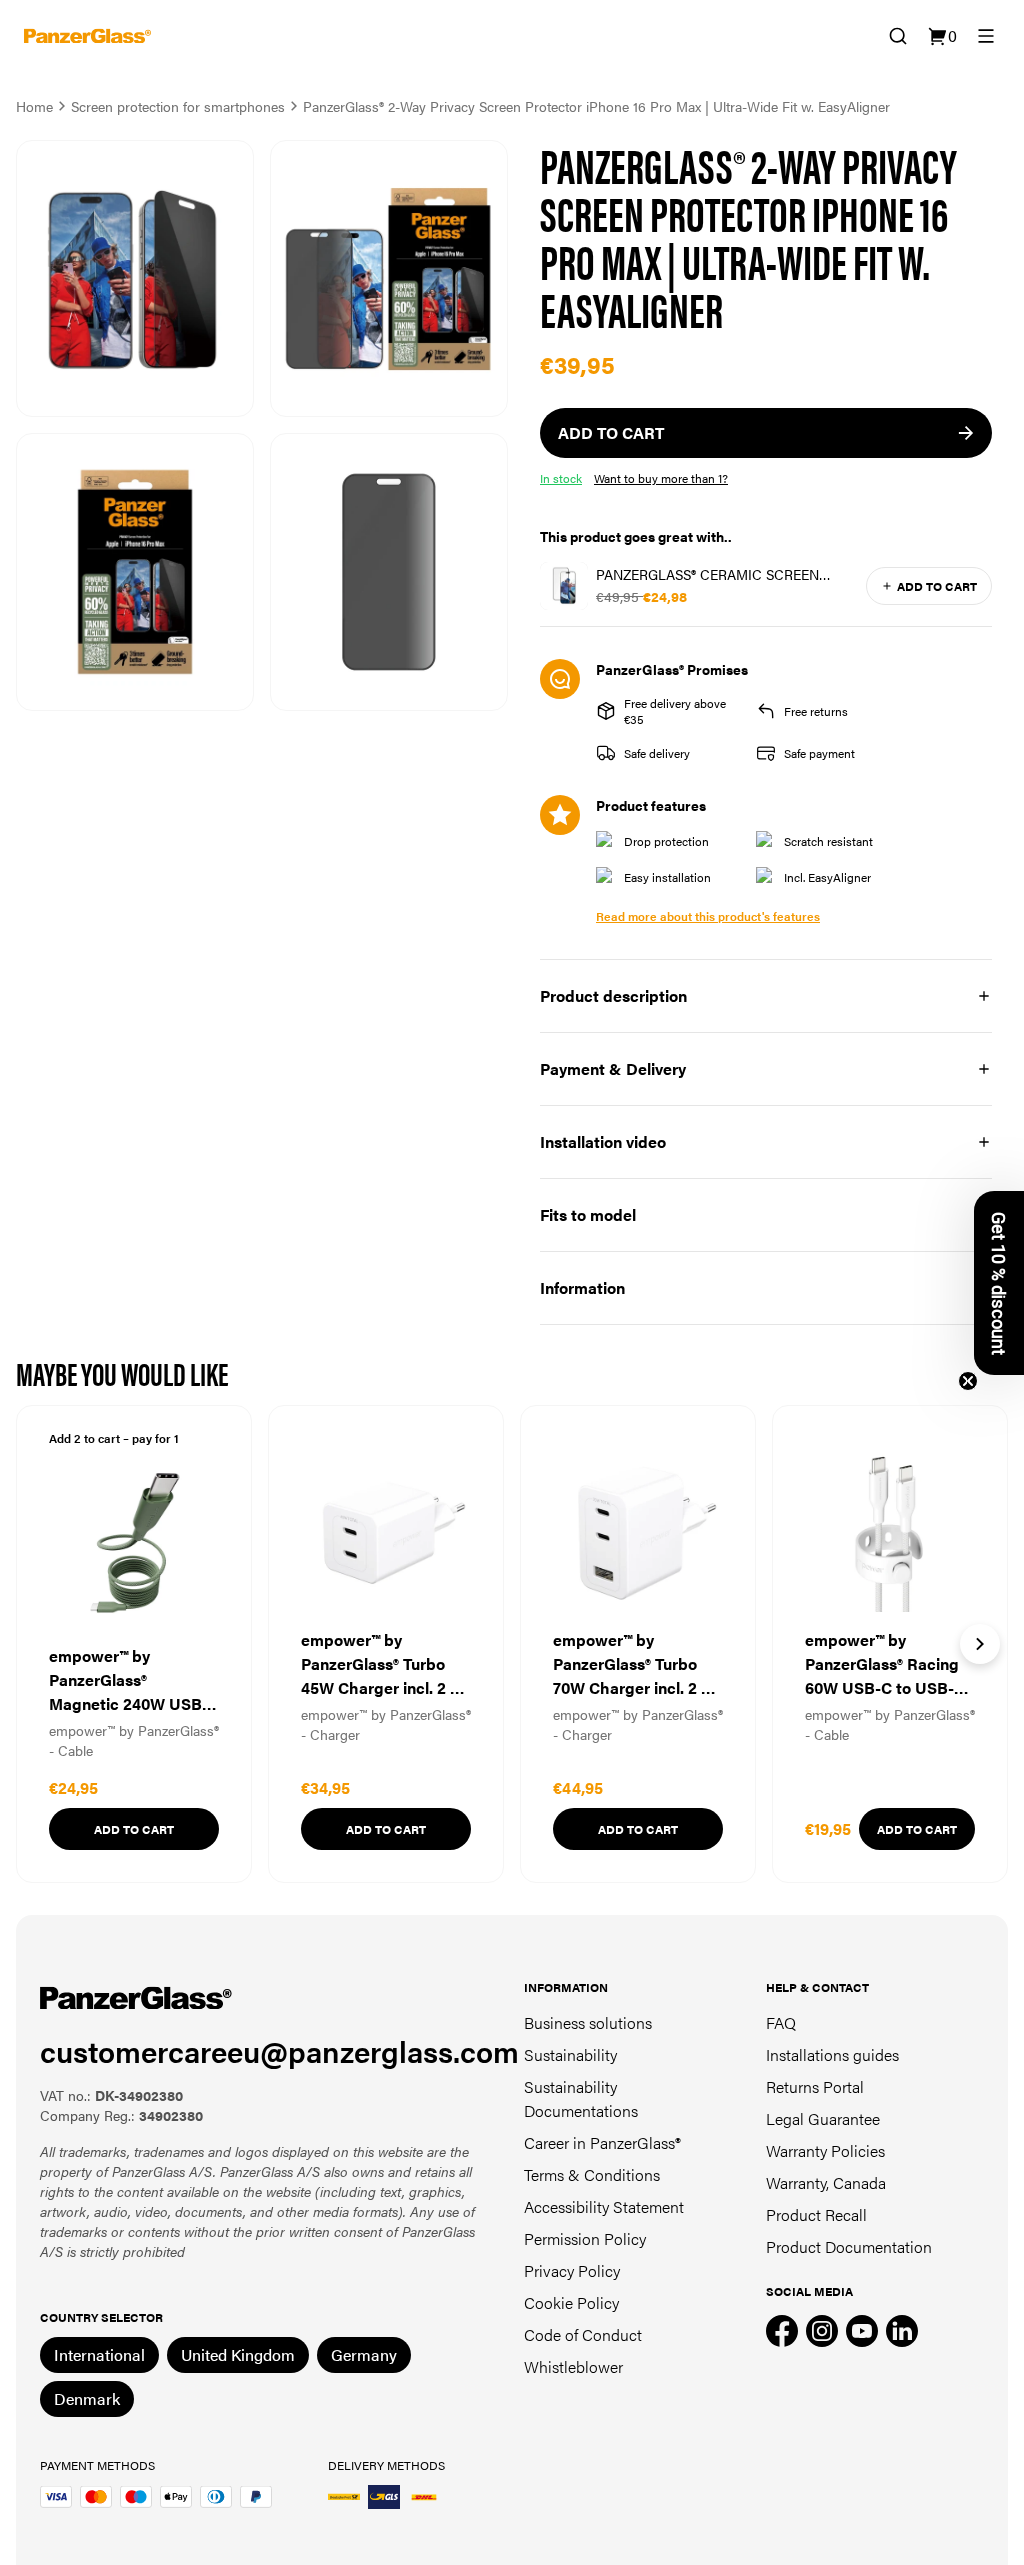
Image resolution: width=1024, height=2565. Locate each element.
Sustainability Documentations (581, 2098)
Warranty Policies (825, 2150)
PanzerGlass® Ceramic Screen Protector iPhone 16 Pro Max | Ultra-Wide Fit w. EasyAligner (711, 574)
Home (34, 106)
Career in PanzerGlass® (602, 2142)
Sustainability (570, 2054)
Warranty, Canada (826, 2182)
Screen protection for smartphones (178, 106)
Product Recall (816, 2214)
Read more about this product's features (708, 916)
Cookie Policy (571, 2302)
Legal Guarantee (823, 2118)
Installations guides (832, 2054)
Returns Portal (815, 2086)
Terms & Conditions (592, 2174)
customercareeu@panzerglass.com (279, 2050)
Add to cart (937, 586)
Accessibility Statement (604, 2206)
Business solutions (588, 2022)
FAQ (781, 2022)
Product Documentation (849, 2246)
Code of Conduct (583, 2334)
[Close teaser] (968, 1381)
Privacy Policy (572, 2270)
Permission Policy (585, 2238)
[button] (999, 1283)
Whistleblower (573, 2366)
